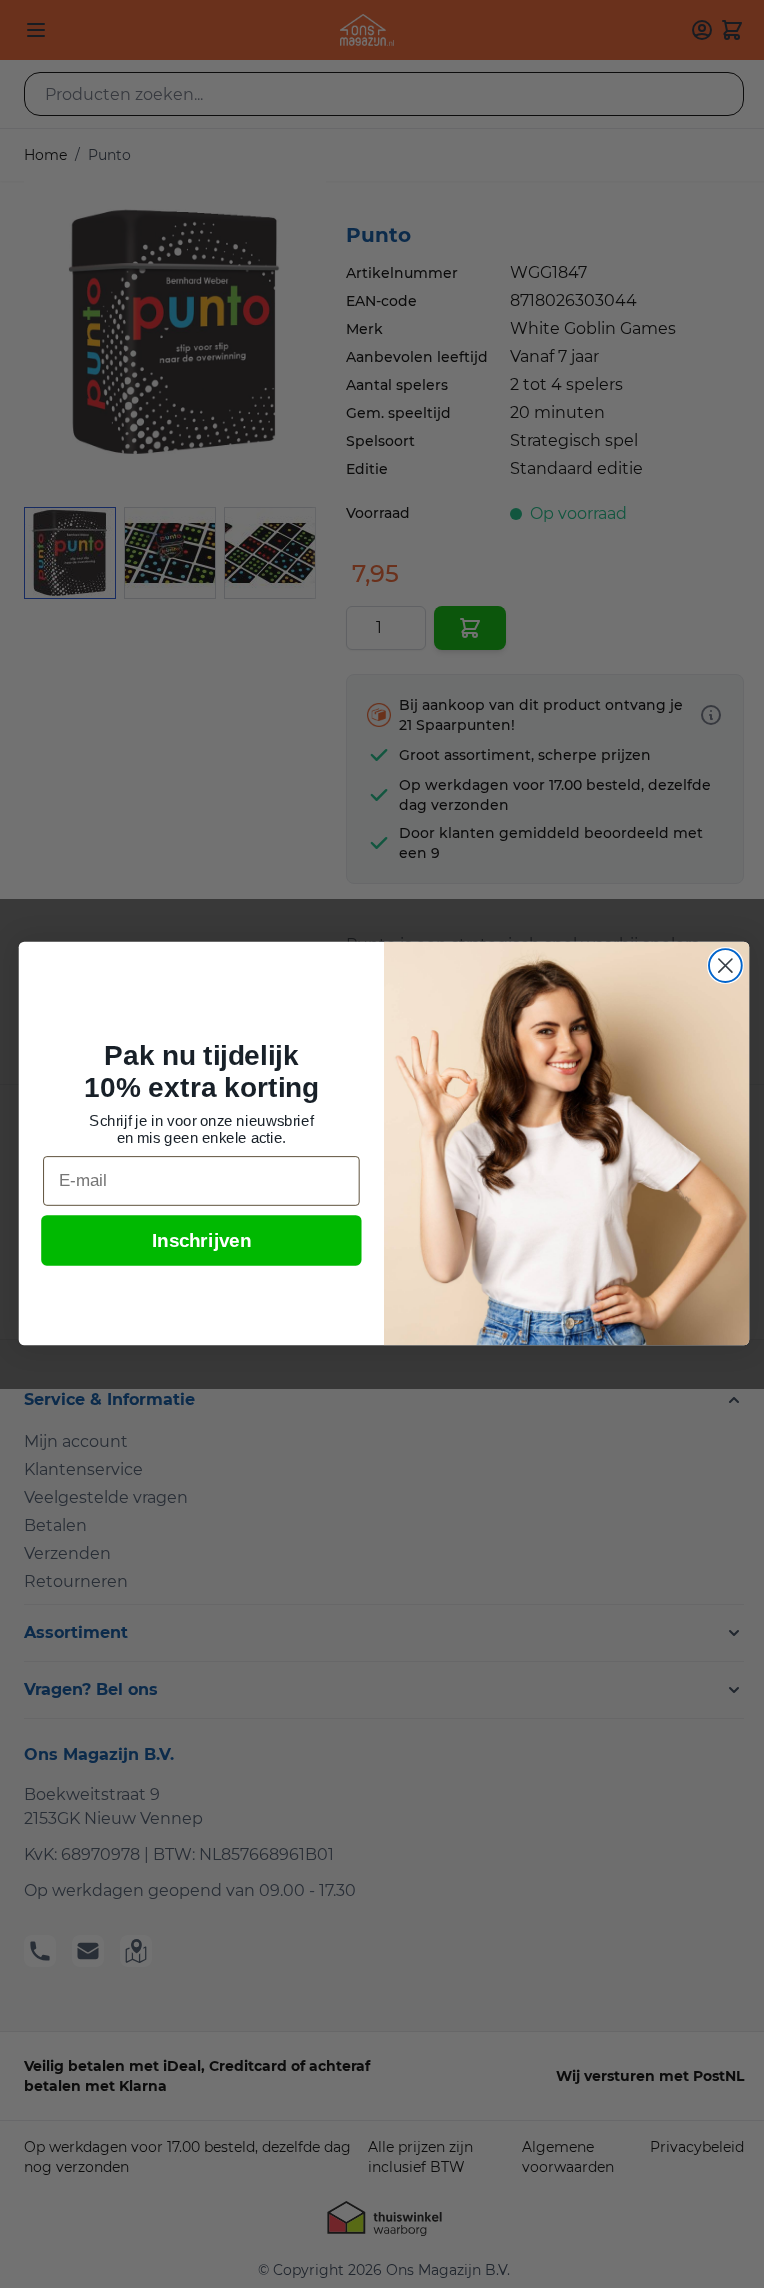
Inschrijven (201, 1241)
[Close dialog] (725, 965)
